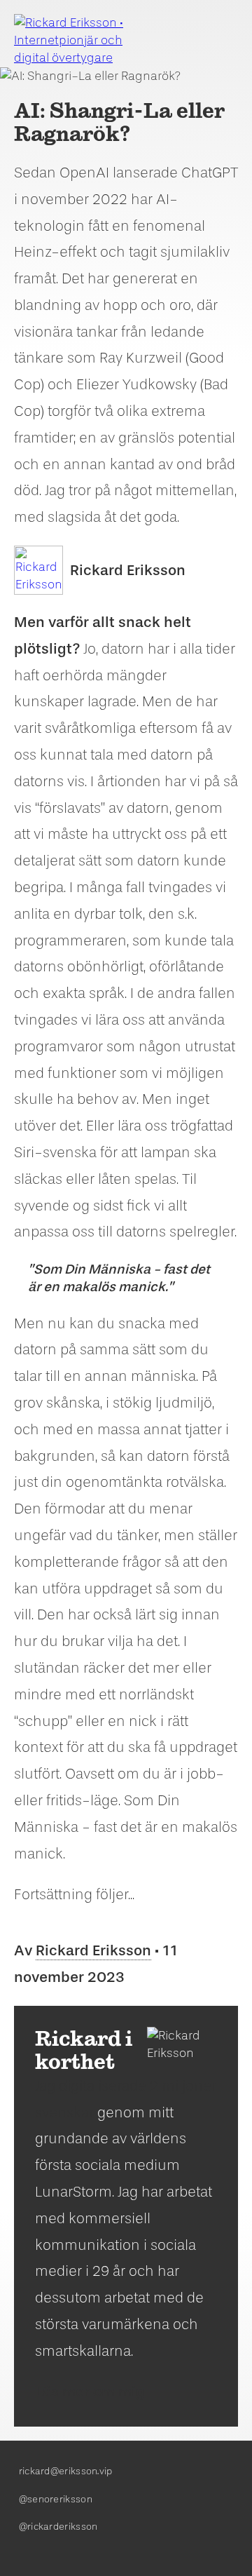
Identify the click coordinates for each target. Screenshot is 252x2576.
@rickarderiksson (58, 2527)
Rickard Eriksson (128, 570)
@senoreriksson (56, 2499)
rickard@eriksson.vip (66, 2471)
